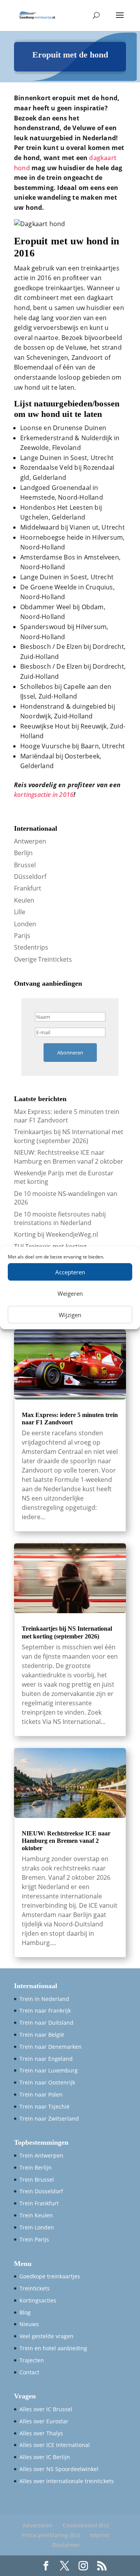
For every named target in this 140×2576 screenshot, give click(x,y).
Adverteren (38, 2525)
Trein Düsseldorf (41, 2191)
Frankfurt (28, 888)
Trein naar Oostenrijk (47, 2082)
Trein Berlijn (36, 2167)
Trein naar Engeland (46, 2059)
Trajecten (32, 2360)
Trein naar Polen (41, 2094)
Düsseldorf (30, 877)
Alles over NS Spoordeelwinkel (59, 2469)
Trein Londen (37, 2227)
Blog (25, 2312)
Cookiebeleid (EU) (86, 2525)
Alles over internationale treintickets (67, 2481)
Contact (29, 2372)
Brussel (25, 865)
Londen (25, 924)
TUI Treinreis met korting (50, 1246)
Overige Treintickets (43, 959)
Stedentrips (31, 947)
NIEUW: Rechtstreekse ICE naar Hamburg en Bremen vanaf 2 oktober (69, 1157)
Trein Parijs (34, 2239)
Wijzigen (70, 1315)
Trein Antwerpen (41, 2155)
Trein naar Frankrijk (45, 2010)
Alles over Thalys (41, 2433)
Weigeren (70, 1293)
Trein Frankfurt (39, 2203)
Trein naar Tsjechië (45, 2106)
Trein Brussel (37, 2179)
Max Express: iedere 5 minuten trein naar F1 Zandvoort (67, 1116)
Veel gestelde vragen (46, 2336)
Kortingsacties (38, 2300)
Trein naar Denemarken (51, 2047)
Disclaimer (66, 2545)
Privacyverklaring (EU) (51, 2535)
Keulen (24, 900)
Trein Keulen (36, 2215)
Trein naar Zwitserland (49, 2118)
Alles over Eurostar (44, 2421)
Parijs (22, 936)
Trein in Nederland (44, 1999)
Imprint (100, 2535)
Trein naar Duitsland (46, 2023)
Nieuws (29, 2324)
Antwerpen (30, 841)
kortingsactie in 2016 (44, 795)
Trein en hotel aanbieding (53, 2348)
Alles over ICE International (55, 2445)
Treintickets (35, 2288)
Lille (20, 912)
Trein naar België (42, 2035)
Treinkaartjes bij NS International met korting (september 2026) (69, 1136)
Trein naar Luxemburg (49, 2070)
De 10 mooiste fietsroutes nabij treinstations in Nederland (60, 1218)
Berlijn (23, 853)
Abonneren (70, 1053)
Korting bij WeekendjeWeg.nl (56, 1234)
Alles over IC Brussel (46, 2409)
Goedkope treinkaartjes (50, 2276)
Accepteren (70, 1272)
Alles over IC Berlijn (45, 2457)
